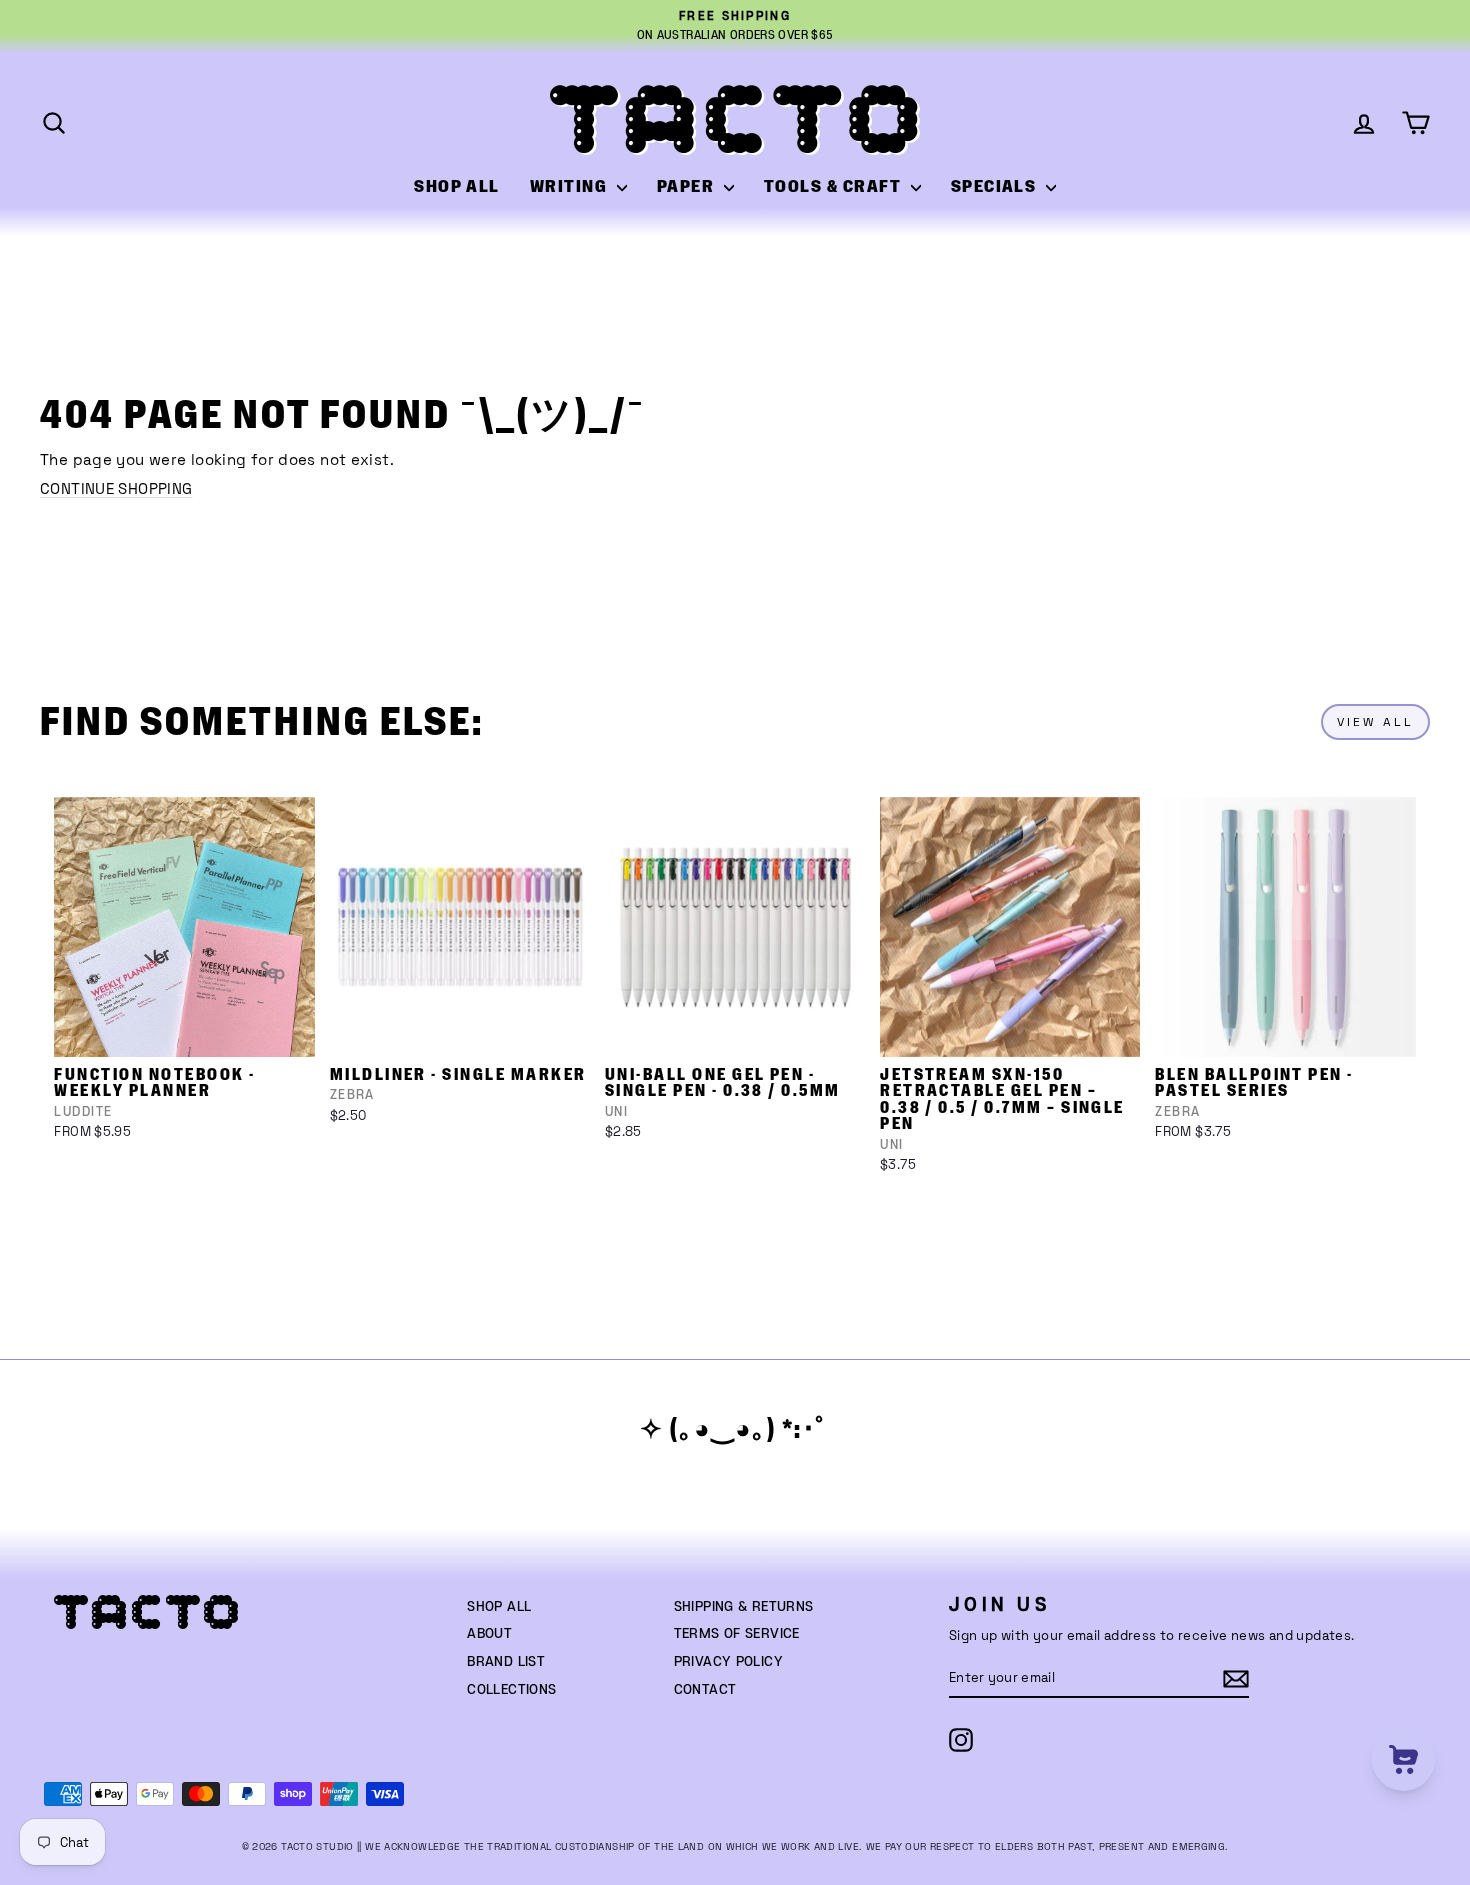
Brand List (506, 1662)
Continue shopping (116, 488)
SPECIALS (996, 187)
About (489, 1634)
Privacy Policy (728, 1662)
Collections (511, 1690)
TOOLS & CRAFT (835, 187)
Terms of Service (737, 1634)
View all (1375, 722)
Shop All (499, 1607)
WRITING (571, 187)
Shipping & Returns (744, 1607)
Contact (705, 1690)
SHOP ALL (457, 187)
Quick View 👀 (186, 1031)
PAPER (688, 187)
